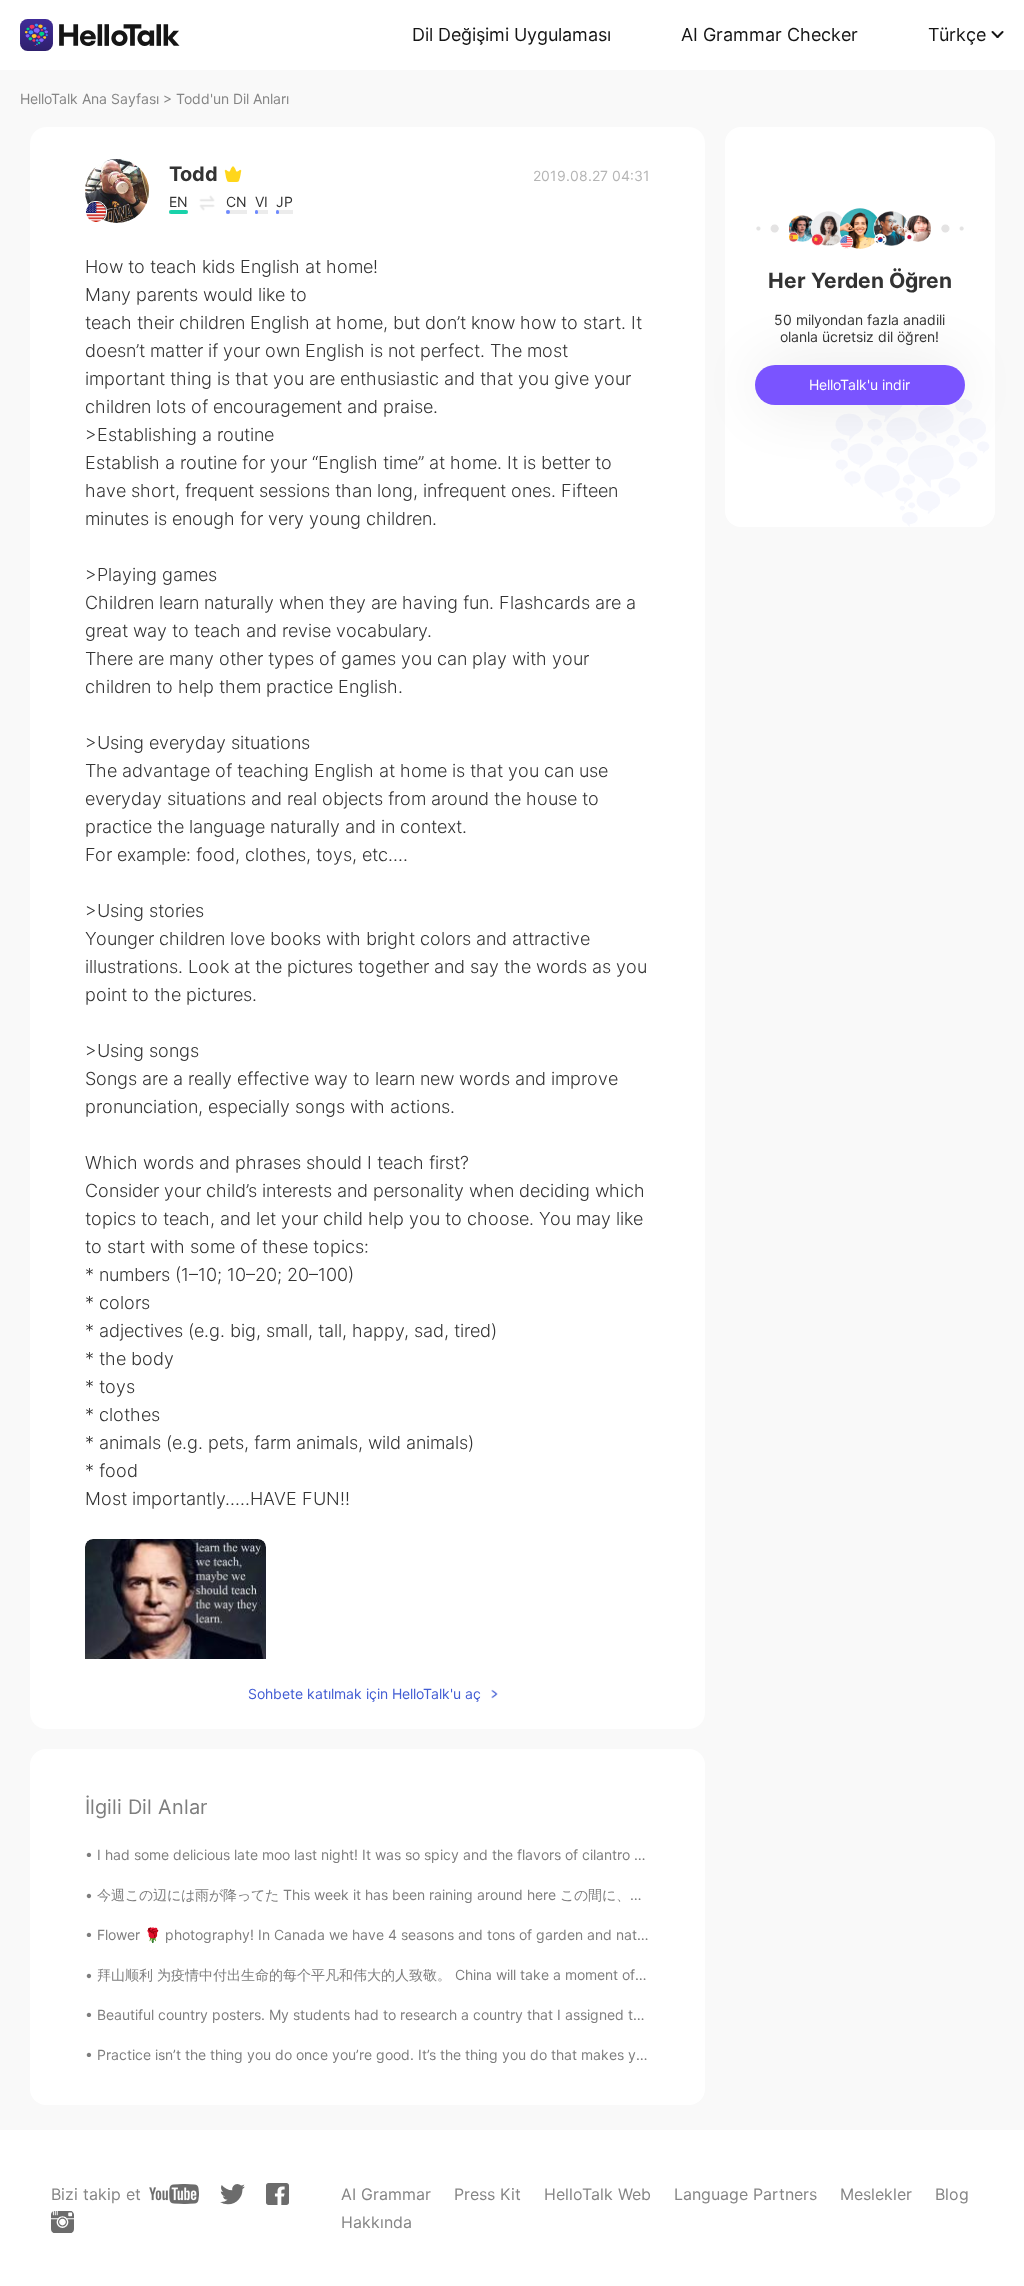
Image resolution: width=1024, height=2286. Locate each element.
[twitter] (232, 2194)
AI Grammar (386, 2194)
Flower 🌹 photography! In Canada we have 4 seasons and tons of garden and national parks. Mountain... (442, 1934)
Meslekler (876, 2194)
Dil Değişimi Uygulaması (511, 34)
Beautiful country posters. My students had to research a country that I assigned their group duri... (419, 2014)
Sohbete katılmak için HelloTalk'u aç (364, 1693)
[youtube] (174, 2194)
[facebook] (277, 2194)
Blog (952, 2194)
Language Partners (745, 2194)
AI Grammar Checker (769, 34)
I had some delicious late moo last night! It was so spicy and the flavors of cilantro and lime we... (410, 1854)
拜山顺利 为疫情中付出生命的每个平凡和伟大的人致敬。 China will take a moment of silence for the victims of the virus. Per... (498, 1974)
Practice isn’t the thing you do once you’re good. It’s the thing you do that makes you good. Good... (421, 2054)
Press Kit (487, 2194)
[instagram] (62, 2222)
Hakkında (376, 2222)
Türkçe (957, 34)
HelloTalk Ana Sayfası (89, 98)
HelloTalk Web (597, 2194)
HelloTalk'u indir (859, 384)
